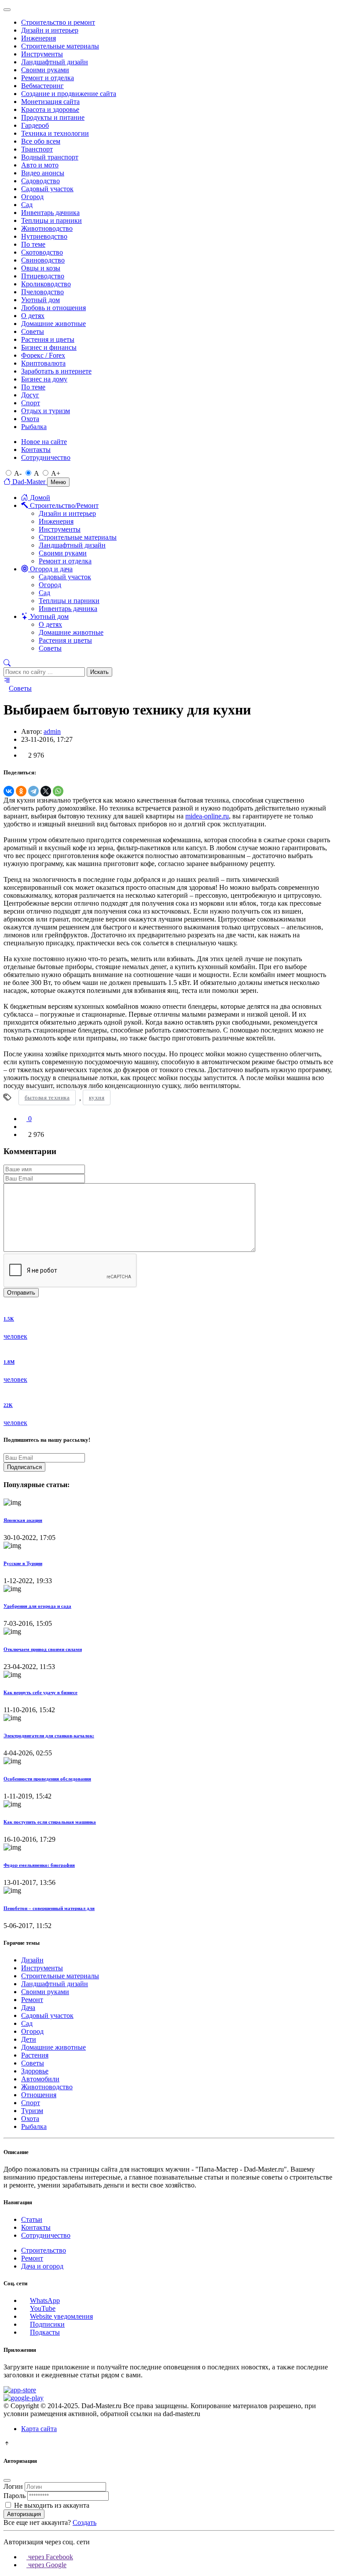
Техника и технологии (55, 133)
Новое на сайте (44, 442)
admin (52, 731)
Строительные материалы (60, 46)
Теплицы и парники (51, 220)
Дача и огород (42, 2266)
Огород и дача (50, 569)
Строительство (44, 2250)
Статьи (32, 2219)
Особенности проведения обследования (47, 1779)
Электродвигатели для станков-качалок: (49, 1736)
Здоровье (35, 2071)
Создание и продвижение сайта (69, 94)
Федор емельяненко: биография (39, 1865)
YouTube (43, 2308)
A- (18, 473)
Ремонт (32, 2000)
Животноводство (47, 228)
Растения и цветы (48, 339)
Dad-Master (29, 482)
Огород (32, 197)
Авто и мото (40, 165)
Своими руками (45, 70)
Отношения (39, 2095)
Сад (27, 205)
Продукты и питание (53, 117)
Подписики (47, 2324)
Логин (13, 2486)
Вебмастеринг (42, 86)
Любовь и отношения (53, 308)
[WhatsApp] (58, 791)
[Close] (7, 10)
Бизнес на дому (44, 379)
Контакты (36, 450)
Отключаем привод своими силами (43, 1649)
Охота (30, 419)
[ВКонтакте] (9, 791)
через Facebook (50, 2557)
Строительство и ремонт (58, 22)
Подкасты (45, 2332)
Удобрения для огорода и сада (37, 1606)
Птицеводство (43, 276)
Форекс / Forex (43, 355)
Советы (33, 331)
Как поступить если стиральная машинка (50, 1822)
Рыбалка (34, 427)
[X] (46, 791)
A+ (56, 473)
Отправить (21, 1293)
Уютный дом (40, 300)
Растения (35, 2055)
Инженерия (39, 38)
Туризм (32, 2111)
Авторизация (24, 2514)
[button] (7, 663)
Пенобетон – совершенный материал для (49, 1908)
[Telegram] (33, 791)
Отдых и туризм (46, 411)
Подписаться (24, 1467)
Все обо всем (41, 141)
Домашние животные (53, 324)
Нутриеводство (44, 236)
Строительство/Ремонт (63, 505)
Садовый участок (47, 189)
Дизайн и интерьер (50, 30)
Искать (99, 672)
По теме (33, 244)
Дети (29, 2039)
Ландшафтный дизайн (55, 62)
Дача (28, 2008)
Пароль (15, 2496)
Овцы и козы (41, 268)
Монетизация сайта (50, 102)
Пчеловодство (42, 292)
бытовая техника (47, 1097)
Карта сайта (39, 2429)
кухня (97, 1097)
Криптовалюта (43, 363)
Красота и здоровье (50, 109)
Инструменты (42, 54)
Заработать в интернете (56, 371)
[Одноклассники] (21, 791)
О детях (33, 316)
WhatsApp (45, 2300)
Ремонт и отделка (48, 78)
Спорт (31, 403)
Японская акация (23, 1520)
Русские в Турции (23, 1563)
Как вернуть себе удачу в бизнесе (40, 1692)
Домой (39, 498)
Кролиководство (46, 284)
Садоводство (40, 181)
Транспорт (37, 149)
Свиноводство (43, 260)
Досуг (30, 395)
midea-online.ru (207, 816)
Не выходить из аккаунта (52, 2505)
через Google (46, 2565)
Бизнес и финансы (49, 347)
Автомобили (40, 2079)
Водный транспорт (50, 157)
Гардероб (35, 125)
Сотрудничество (46, 457)
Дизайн (32, 1960)
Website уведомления (61, 2316)
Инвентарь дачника (50, 213)
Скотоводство (42, 252)
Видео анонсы (43, 173)
